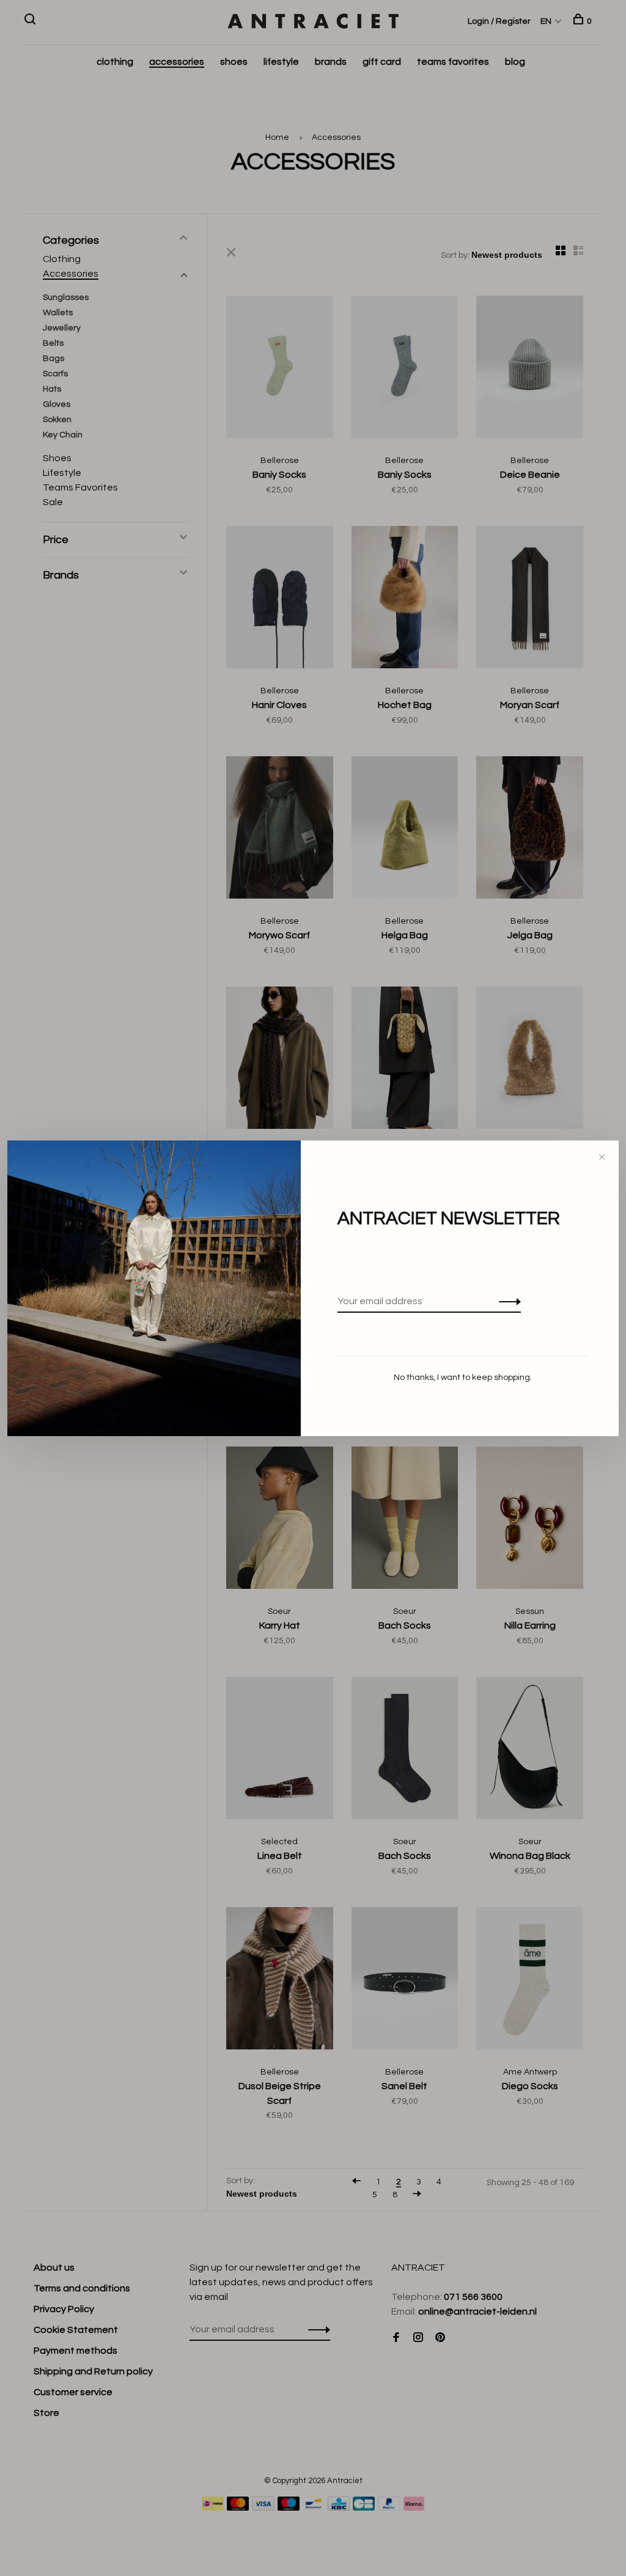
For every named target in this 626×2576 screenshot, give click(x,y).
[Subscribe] (506, 1301)
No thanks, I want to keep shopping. (463, 1377)
